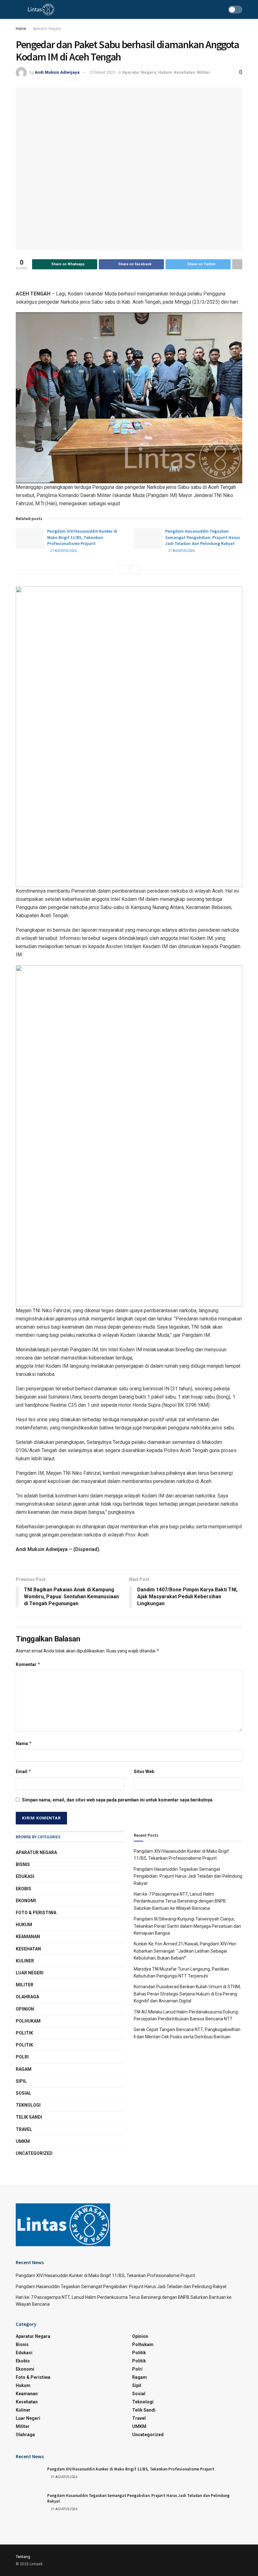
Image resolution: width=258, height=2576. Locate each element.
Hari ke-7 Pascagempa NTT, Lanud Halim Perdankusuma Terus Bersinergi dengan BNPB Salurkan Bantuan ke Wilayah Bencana (180, 1901)
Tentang (23, 2557)
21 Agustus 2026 (63, 551)
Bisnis (23, 1864)
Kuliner (25, 1961)
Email (24, 1771)
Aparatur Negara (47, 29)
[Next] (135, 570)
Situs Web (144, 1772)
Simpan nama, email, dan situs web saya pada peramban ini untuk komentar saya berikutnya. (118, 1800)
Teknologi (28, 2105)
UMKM (23, 2141)
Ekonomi (26, 1901)
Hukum (165, 72)
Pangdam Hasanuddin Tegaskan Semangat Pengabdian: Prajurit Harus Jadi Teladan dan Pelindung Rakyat (203, 537)
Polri (22, 2057)
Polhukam (28, 2021)
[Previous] (123, 570)
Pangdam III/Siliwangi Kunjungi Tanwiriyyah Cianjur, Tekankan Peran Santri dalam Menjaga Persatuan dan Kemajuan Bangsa (187, 1926)
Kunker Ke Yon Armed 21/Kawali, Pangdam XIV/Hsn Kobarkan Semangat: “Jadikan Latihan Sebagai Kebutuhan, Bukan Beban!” (185, 1951)
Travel (24, 2129)
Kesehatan (185, 72)
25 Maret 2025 (102, 72)
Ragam (24, 2069)
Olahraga (27, 1997)
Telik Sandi (29, 2117)
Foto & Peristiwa (36, 1913)
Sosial (23, 2093)
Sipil (21, 2081)
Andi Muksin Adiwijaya (57, 72)
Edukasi (25, 1876)
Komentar (28, 1664)
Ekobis (23, 1889)
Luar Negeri (30, 1973)
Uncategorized (34, 2153)
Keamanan (28, 1937)
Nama (24, 1743)
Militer (204, 72)
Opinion (25, 2009)
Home (21, 29)
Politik (24, 2033)
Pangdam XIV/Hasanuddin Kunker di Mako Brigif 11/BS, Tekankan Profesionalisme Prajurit (82, 537)
